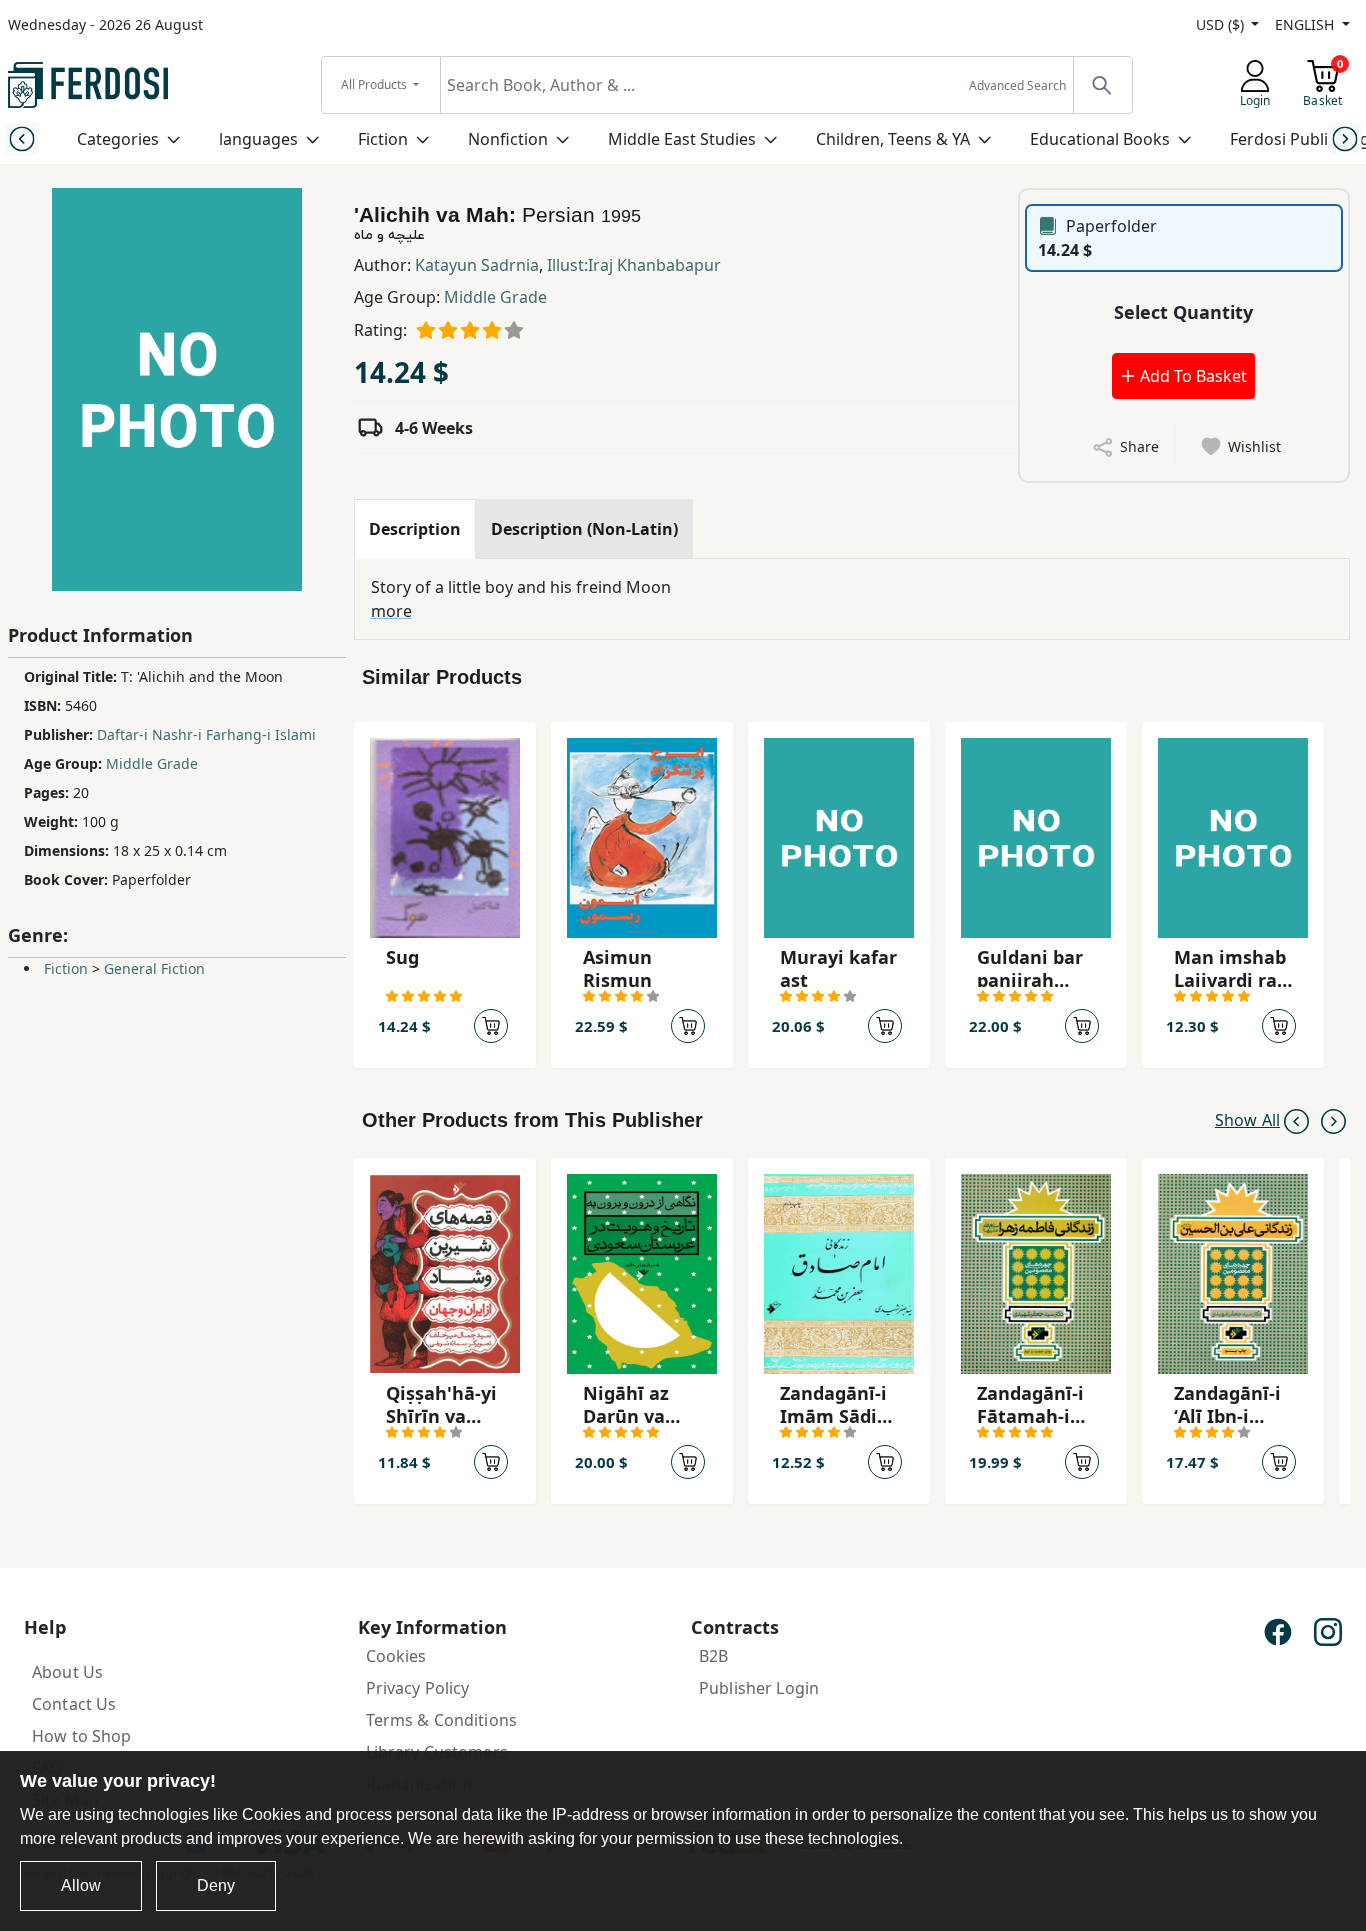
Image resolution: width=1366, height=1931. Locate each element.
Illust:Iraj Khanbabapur (634, 265)
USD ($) (1222, 24)
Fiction (383, 139)
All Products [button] (375, 84)
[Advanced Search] (1102, 85)
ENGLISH (1306, 24)
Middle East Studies (682, 139)
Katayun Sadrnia (477, 265)
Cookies (396, 1656)
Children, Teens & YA (893, 139)
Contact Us (74, 1704)
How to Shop (82, 1736)
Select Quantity (1183, 312)
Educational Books (1100, 139)
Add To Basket (1191, 376)
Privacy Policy (418, 1688)
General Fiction (154, 968)
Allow (81, 1885)
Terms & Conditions (442, 1720)
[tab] (415, 529)
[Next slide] (1344, 138)
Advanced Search (1017, 85)
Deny (216, 1885)
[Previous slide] (21, 138)
